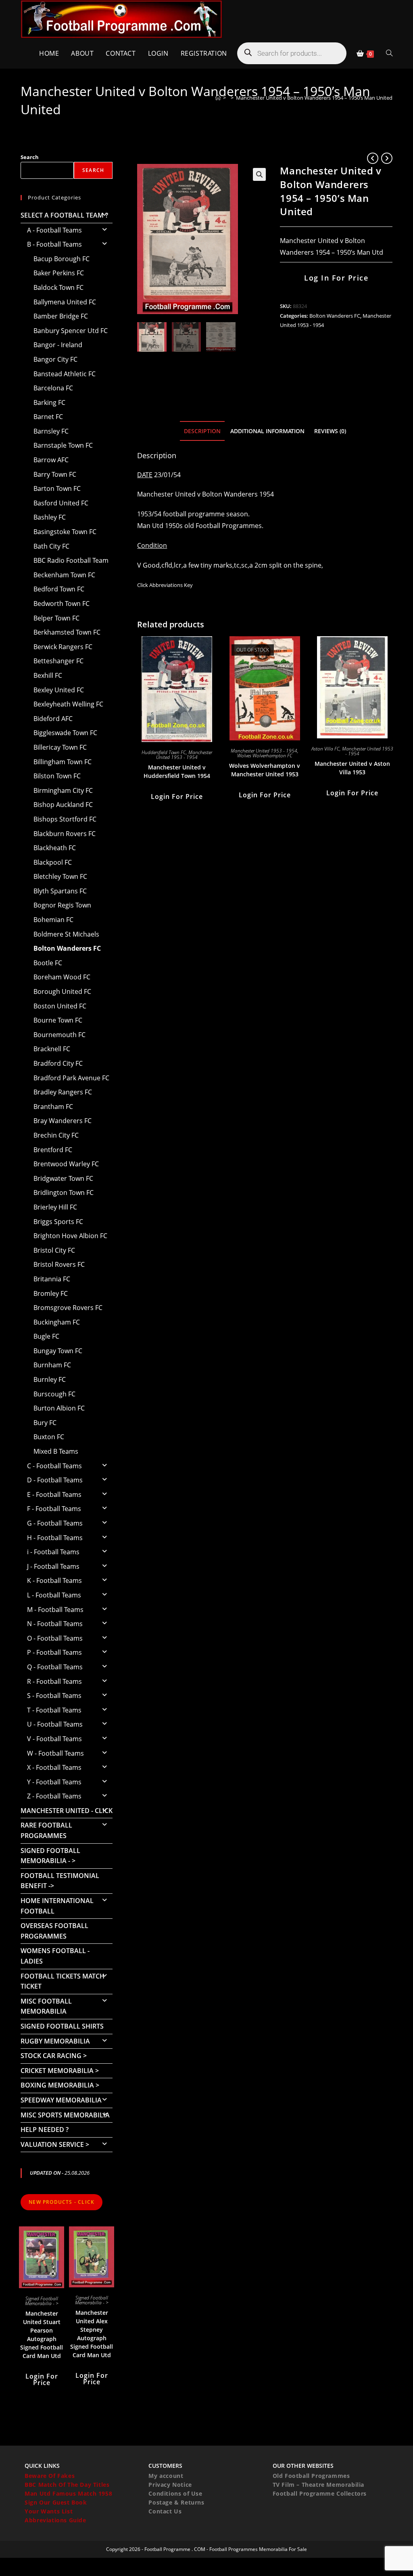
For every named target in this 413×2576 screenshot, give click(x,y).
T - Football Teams (54, 1710)
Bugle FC (46, 1336)
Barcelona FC (53, 388)
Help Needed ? (45, 2130)
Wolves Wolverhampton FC (265, 756)
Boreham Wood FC (62, 977)
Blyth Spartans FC (60, 891)
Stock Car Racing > (54, 2056)
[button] (259, 174)
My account (166, 2476)
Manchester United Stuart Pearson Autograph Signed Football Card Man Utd (42, 2335)
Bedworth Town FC (62, 604)
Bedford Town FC (59, 589)
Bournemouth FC (59, 1035)
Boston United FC (60, 1006)
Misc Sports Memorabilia (65, 2115)
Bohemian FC (53, 920)
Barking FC (49, 402)
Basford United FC (61, 503)
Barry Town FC (55, 474)
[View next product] (387, 158)
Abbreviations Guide (55, 2520)
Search (30, 157)
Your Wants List (49, 2511)
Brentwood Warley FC (66, 1164)
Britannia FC (52, 1279)
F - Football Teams (54, 1509)
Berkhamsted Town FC (67, 632)
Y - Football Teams (54, 1782)
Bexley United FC (59, 690)
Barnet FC (48, 417)
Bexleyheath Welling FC (68, 704)
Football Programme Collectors (320, 2493)
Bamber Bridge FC (61, 316)
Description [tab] (202, 431)
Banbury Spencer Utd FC (71, 331)
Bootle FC (48, 963)
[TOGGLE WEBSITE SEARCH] (389, 53)
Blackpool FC (53, 862)
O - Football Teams (55, 1638)
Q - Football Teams (55, 1667)
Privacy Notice (170, 2485)
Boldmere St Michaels (66, 934)
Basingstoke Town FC (65, 532)
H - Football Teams (55, 1538)
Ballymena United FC (65, 302)
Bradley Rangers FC (63, 1092)
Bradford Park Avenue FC (71, 1078)
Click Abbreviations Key (165, 585)
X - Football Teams (54, 1767)
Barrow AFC (51, 460)
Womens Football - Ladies (55, 1956)
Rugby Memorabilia (55, 2041)
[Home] (218, 98)
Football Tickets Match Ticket (63, 1981)
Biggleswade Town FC (65, 733)
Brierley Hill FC (55, 1207)
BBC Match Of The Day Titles (67, 2485)
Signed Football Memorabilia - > (50, 1856)
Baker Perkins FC (59, 273)
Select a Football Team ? (64, 215)
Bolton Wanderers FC (335, 316)
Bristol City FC (54, 1250)
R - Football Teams (54, 1681)
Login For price (177, 796)
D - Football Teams (55, 1480)
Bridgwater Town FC (63, 1178)
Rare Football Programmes (46, 1830)
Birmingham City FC (63, 790)
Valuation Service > (55, 2144)
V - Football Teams (54, 1739)
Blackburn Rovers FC (65, 834)
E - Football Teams (54, 1494)
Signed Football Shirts (62, 2026)
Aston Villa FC (325, 749)
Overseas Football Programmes (54, 1931)
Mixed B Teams (56, 1451)
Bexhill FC (48, 675)
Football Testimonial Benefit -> (60, 1881)
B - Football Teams (54, 244)
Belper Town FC (56, 618)
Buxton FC (49, 1437)
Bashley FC (50, 517)
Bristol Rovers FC (59, 1264)
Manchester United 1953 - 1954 (184, 755)
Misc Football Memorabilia (46, 2006)
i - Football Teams (53, 1552)
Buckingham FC (57, 1322)
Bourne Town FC (58, 1020)
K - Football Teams (54, 1580)
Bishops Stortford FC (65, 819)
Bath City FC (51, 546)
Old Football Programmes (311, 2476)
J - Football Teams (53, 1566)
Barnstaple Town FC (63, 445)
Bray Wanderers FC (63, 1121)
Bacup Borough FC (62, 259)
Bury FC (45, 1423)
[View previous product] (373, 158)
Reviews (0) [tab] (330, 431)
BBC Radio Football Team (71, 560)
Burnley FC (50, 1379)
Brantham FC (53, 1107)
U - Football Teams (55, 1724)
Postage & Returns (176, 2502)
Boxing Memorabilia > (60, 2085)
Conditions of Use (175, 2493)
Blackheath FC (55, 848)
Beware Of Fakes (50, 2476)
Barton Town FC (57, 488)
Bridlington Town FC (64, 1193)
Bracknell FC (52, 1049)
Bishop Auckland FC (63, 805)
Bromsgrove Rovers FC (68, 1308)
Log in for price (336, 278)
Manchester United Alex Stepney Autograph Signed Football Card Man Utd (92, 2334)
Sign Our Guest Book (56, 2502)
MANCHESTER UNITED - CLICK (67, 1811)
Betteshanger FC (58, 661)
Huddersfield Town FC (164, 752)
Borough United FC (62, 991)
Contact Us (165, 2511)
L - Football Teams (54, 1595)
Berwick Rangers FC (63, 647)
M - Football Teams (55, 1610)
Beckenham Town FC (64, 575)
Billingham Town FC (63, 762)
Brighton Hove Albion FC (70, 1236)
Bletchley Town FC (60, 876)
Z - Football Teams (54, 1796)
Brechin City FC (56, 1135)
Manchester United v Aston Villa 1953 (352, 768)
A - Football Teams (54, 230)
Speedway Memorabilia (61, 2100)
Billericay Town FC (60, 747)
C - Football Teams (54, 1466)
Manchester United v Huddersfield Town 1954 (177, 771)
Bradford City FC (58, 1063)
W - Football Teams (55, 1753)
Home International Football (57, 1906)
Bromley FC (51, 1293)
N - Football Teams (55, 1624)
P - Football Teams (54, 1652)
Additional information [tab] (267, 431)
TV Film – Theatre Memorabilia (318, 2485)
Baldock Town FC (58, 287)
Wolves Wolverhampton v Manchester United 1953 (265, 770)
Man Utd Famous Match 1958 (68, 2493)
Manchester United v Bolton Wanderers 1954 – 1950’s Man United (314, 98)
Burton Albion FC (59, 1408)
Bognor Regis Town (62, 905)
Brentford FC (53, 1150)
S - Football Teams (54, 1696)
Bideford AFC (53, 719)
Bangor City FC (55, 359)
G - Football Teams (55, 1523)
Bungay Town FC (58, 1351)
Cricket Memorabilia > (60, 2071)
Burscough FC (54, 1394)
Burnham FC (52, 1365)
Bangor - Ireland (58, 345)
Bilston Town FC (57, 776)
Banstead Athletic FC (65, 374)
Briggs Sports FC (58, 1222)
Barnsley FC (51, 431)
